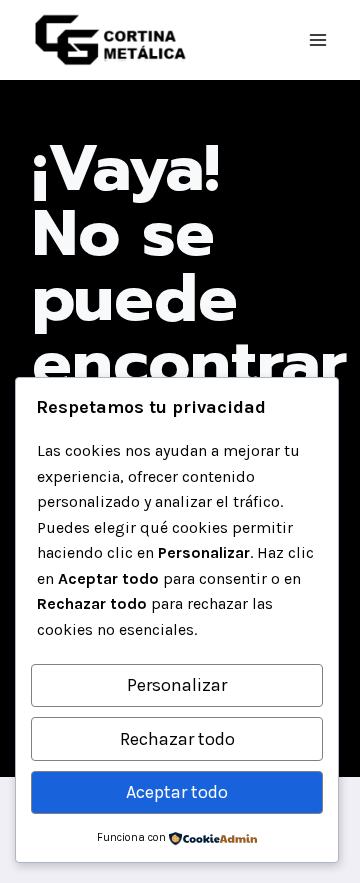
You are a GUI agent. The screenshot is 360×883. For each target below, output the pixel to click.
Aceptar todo (177, 792)
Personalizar (177, 685)
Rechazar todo (177, 739)
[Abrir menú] (317, 39)
